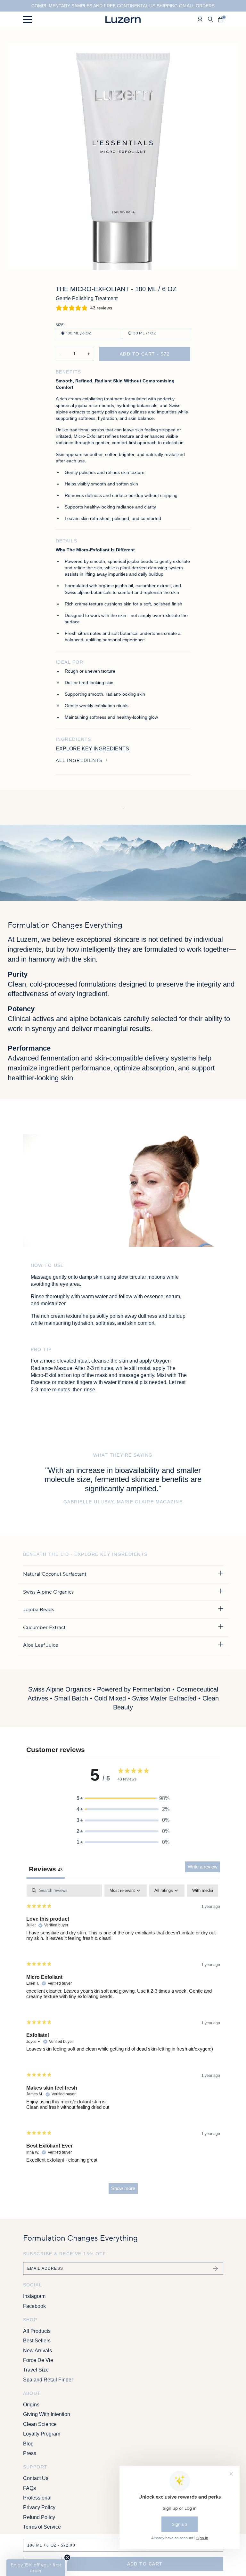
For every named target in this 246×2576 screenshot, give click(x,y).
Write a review (203, 1867)
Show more (123, 2188)
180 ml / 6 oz (79, 333)
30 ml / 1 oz (144, 333)
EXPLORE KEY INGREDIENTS (92, 749)
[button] (123, 1798)
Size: (60, 325)
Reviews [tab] (46, 1869)
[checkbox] (203, 1890)
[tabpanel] (123, 2042)
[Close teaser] (67, 2557)
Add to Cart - (145, 354)
